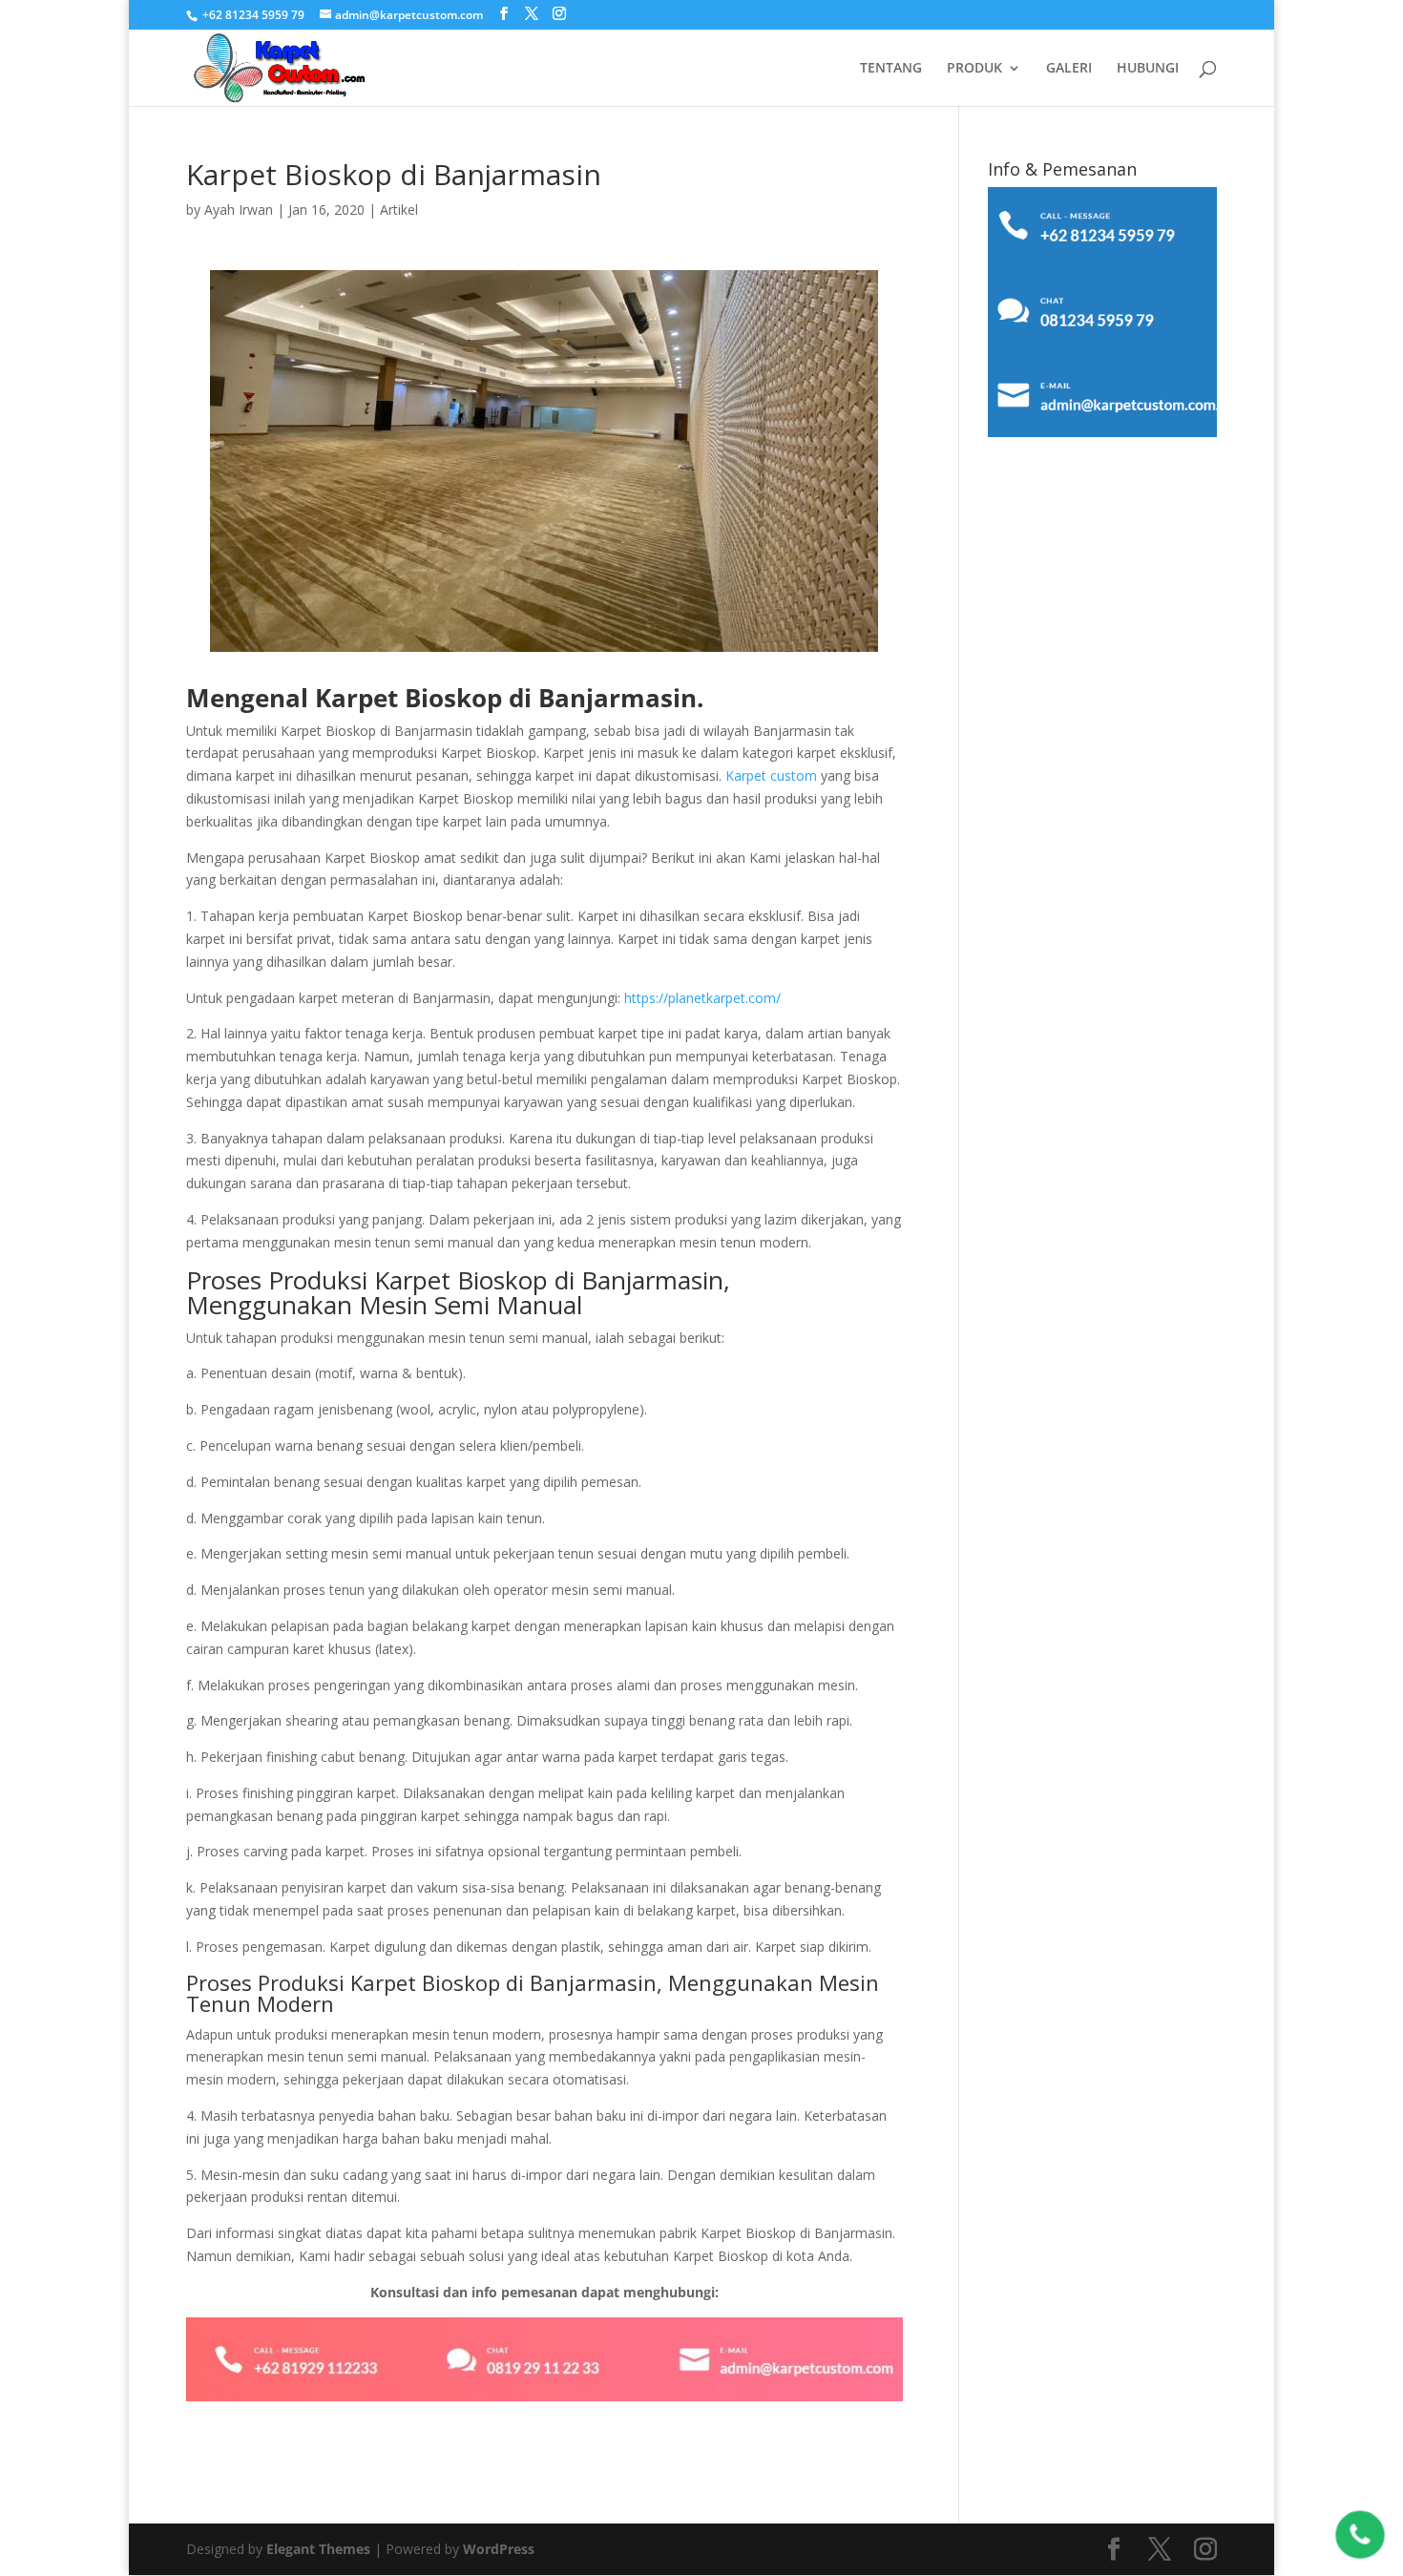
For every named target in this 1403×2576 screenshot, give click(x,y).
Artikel (399, 209)
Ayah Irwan (239, 209)
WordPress (499, 2549)
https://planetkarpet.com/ (702, 998)
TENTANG (891, 69)
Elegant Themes (318, 2549)
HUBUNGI (1148, 69)
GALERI (1069, 69)
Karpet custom (771, 775)
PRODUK (974, 69)
